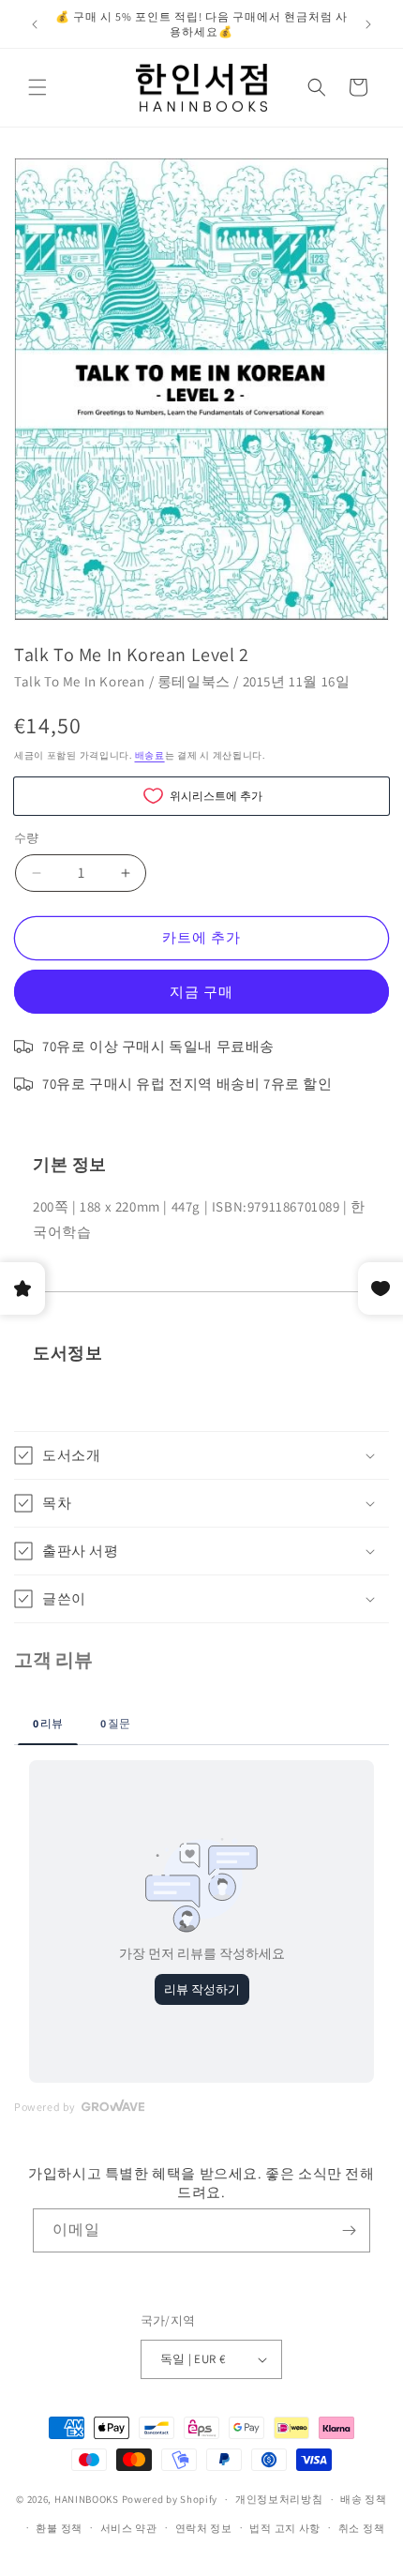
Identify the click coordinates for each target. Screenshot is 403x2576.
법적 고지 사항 (285, 2528)
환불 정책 (59, 2528)
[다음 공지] (368, 24)
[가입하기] (349, 2230)
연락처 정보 (204, 2528)
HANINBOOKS (87, 2499)
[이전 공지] (35, 24)
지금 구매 (201, 992)
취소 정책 (362, 2528)
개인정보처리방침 (279, 2499)
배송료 (150, 755)
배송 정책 (364, 2499)
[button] (37, 87)
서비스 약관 (129, 2528)
